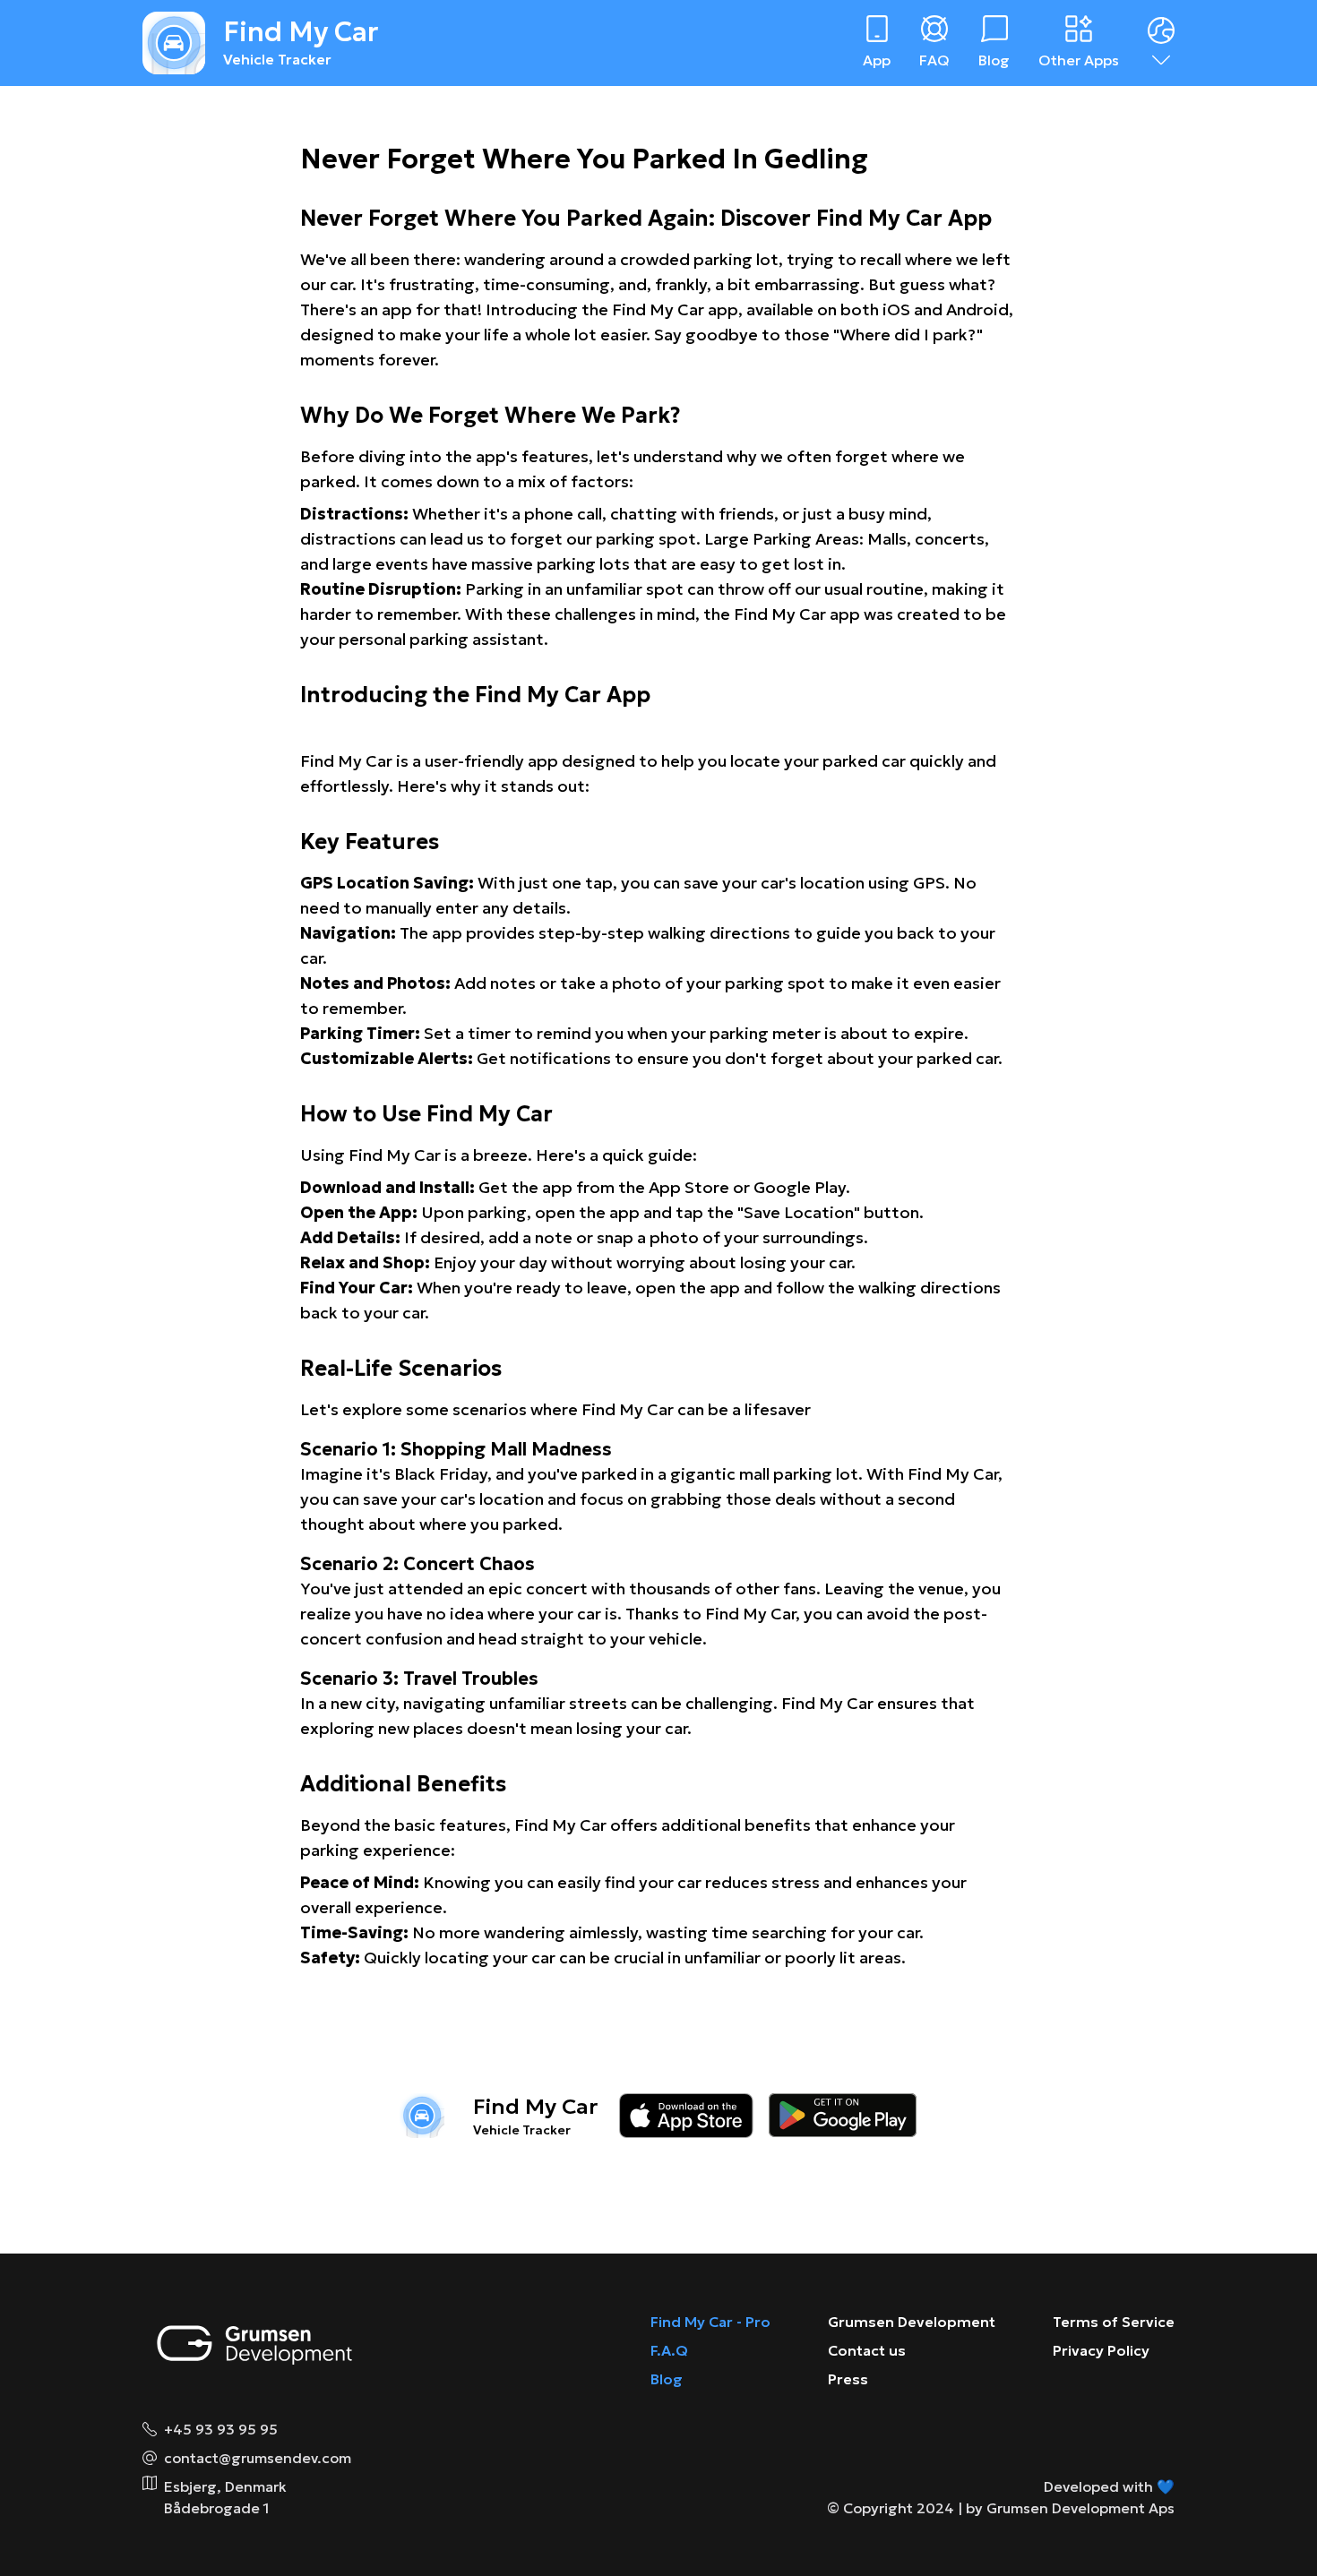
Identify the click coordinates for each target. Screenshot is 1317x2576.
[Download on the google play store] (843, 2116)
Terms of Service (1114, 2322)
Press (848, 2379)
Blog (667, 2379)
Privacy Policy (1101, 2350)
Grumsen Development (912, 2322)
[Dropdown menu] (1161, 43)
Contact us (867, 2350)
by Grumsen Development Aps (1070, 2508)
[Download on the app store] (686, 2116)
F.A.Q (669, 2350)
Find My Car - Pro (710, 2322)
